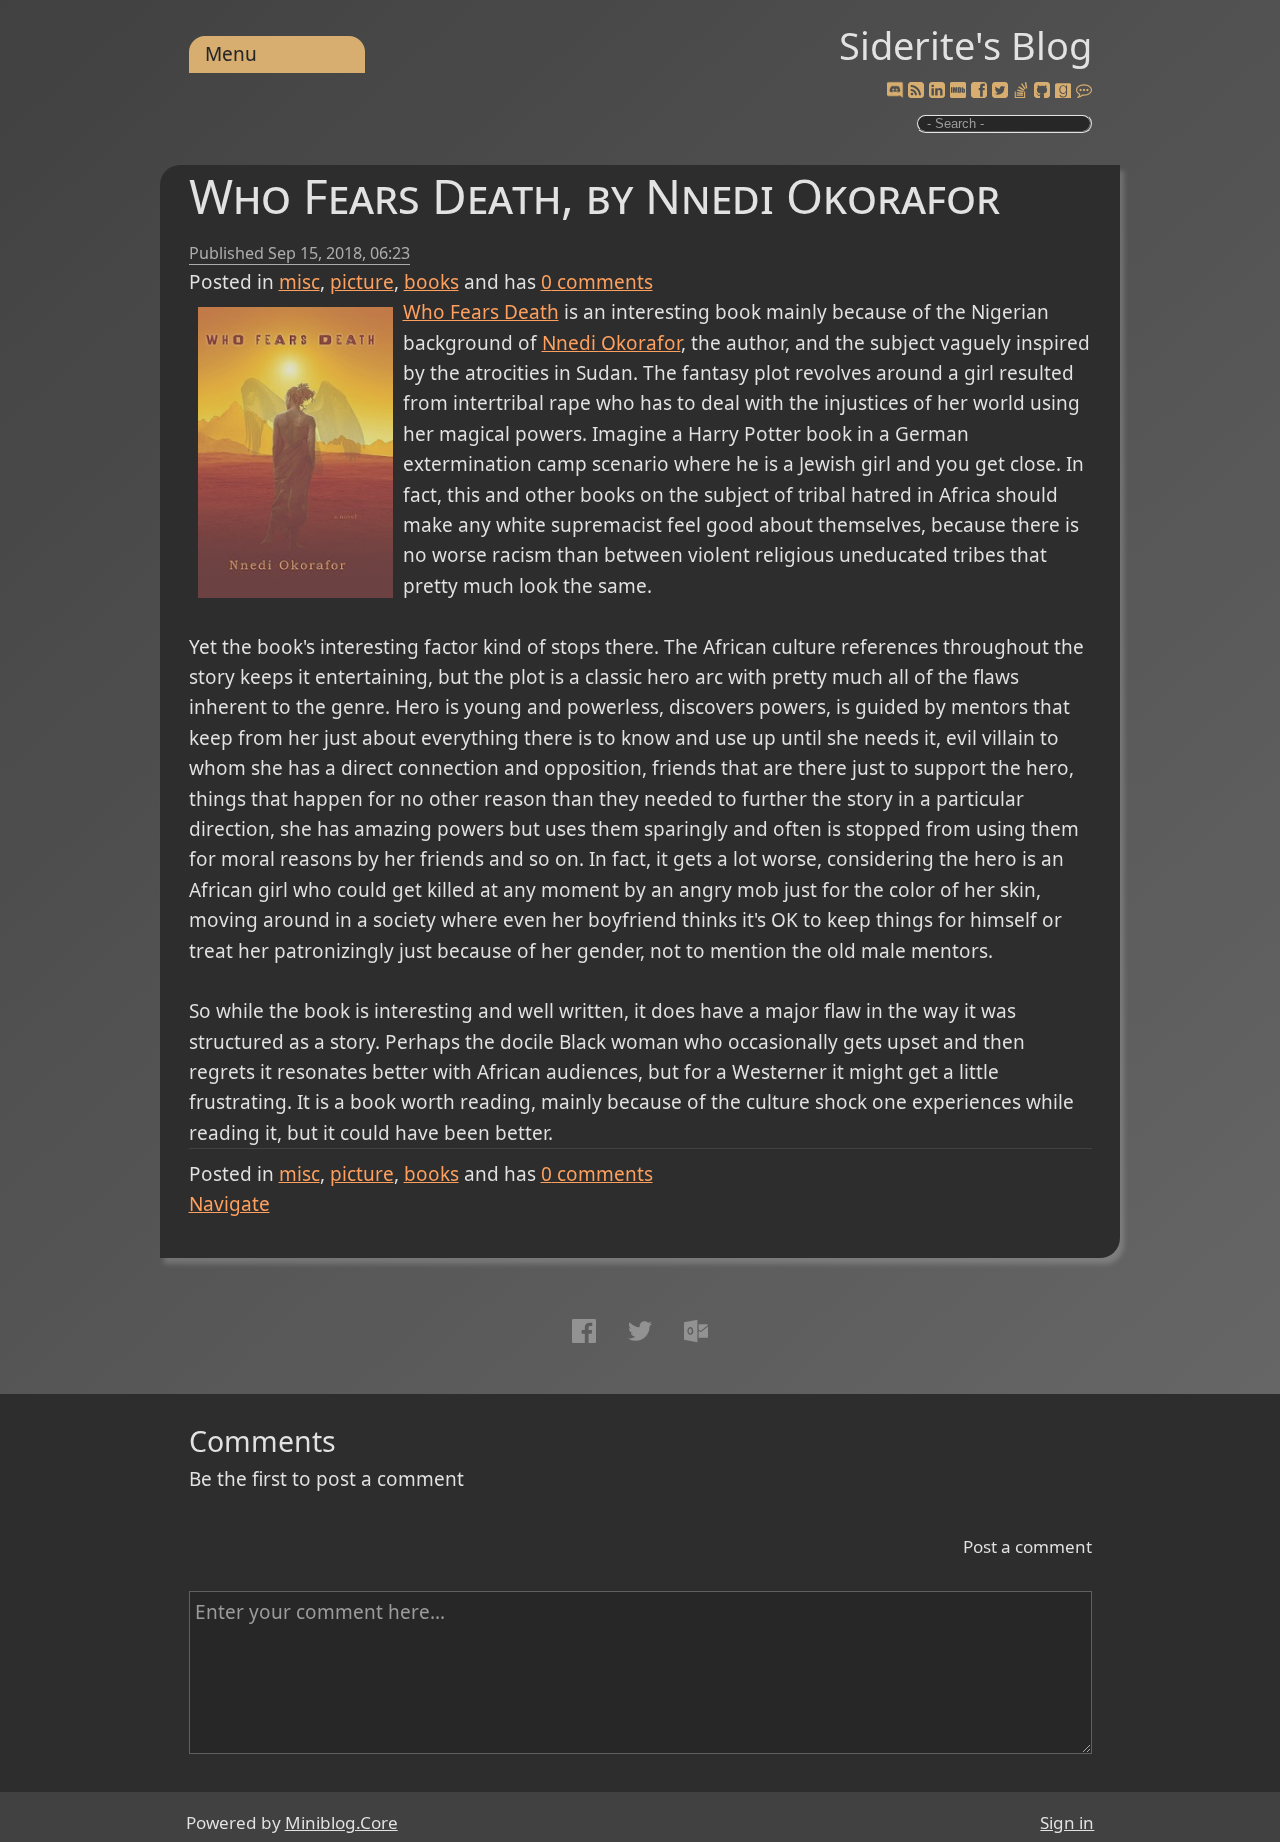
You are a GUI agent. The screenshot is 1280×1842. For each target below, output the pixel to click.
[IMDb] (958, 91)
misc (299, 282)
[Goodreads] (1063, 91)
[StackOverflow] (1021, 91)
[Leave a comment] (1084, 91)
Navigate (229, 1204)
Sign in (1067, 1822)
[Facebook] (979, 91)
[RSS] (916, 91)
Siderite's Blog (965, 45)
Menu (231, 54)
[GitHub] (1042, 91)
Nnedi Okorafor (611, 343)
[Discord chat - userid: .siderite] (895, 91)
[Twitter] (1000, 91)
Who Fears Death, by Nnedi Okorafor (594, 195)
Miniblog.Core (341, 1822)
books (431, 282)
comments (597, 282)
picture (362, 282)
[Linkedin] (937, 91)
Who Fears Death (481, 312)
